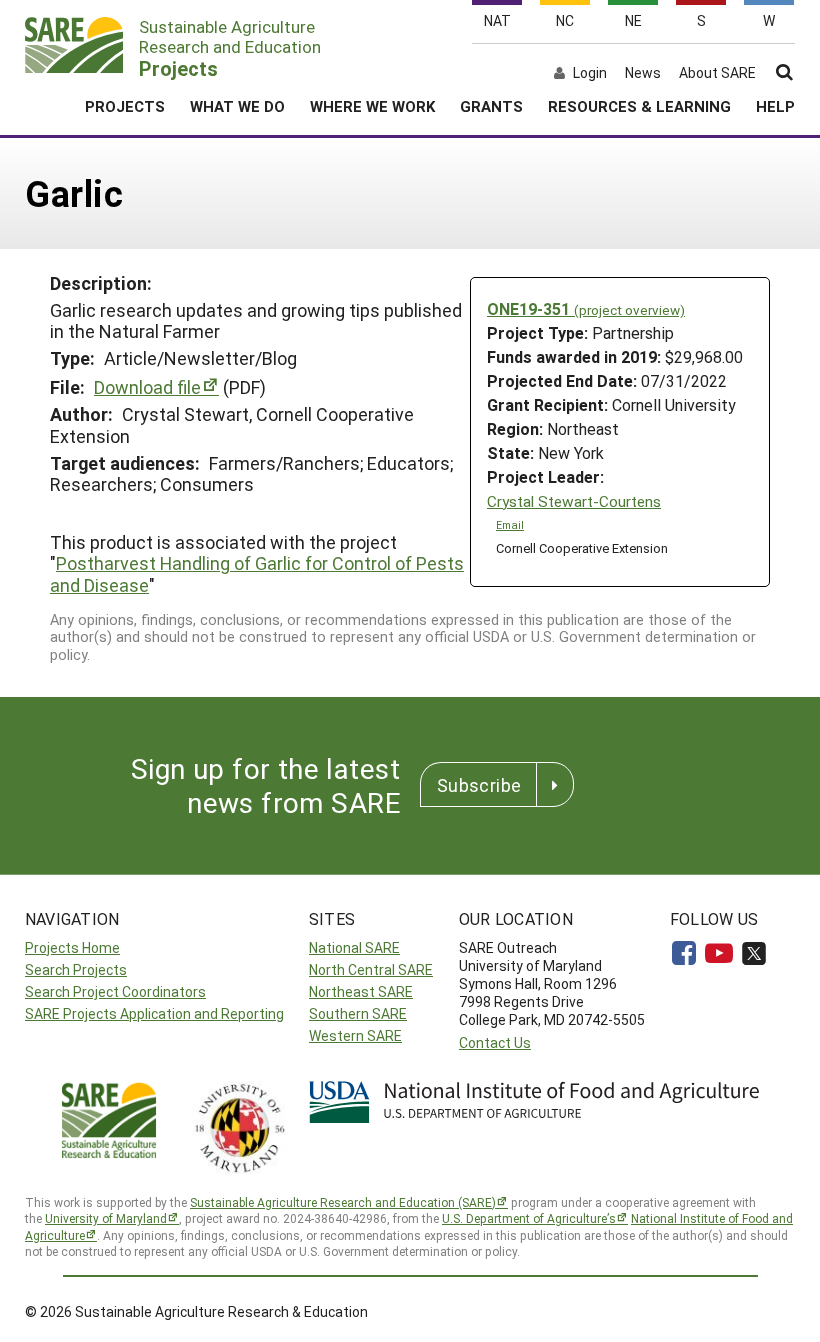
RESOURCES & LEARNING (639, 106)
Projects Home (72, 947)
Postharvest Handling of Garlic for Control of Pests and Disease (257, 574)
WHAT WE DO (237, 106)
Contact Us (495, 1042)
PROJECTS (125, 106)
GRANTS (491, 106)
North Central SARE (371, 969)
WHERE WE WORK (372, 106)
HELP (775, 106)
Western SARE (355, 1035)
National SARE (354, 947)
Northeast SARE (361, 991)
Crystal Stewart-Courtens (574, 501)
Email (510, 525)
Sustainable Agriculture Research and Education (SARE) (343, 1202)
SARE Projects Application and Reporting (154, 1013)
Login (590, 73)
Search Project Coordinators (115, 991)
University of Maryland (106, 1218)
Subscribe (479, 785)
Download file (147, 387)
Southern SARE (358, 1013)
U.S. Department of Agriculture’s (529, 1218)
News (643, 73)
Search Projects (76, 969)
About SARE (717, 73)
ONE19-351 (586, 308)
